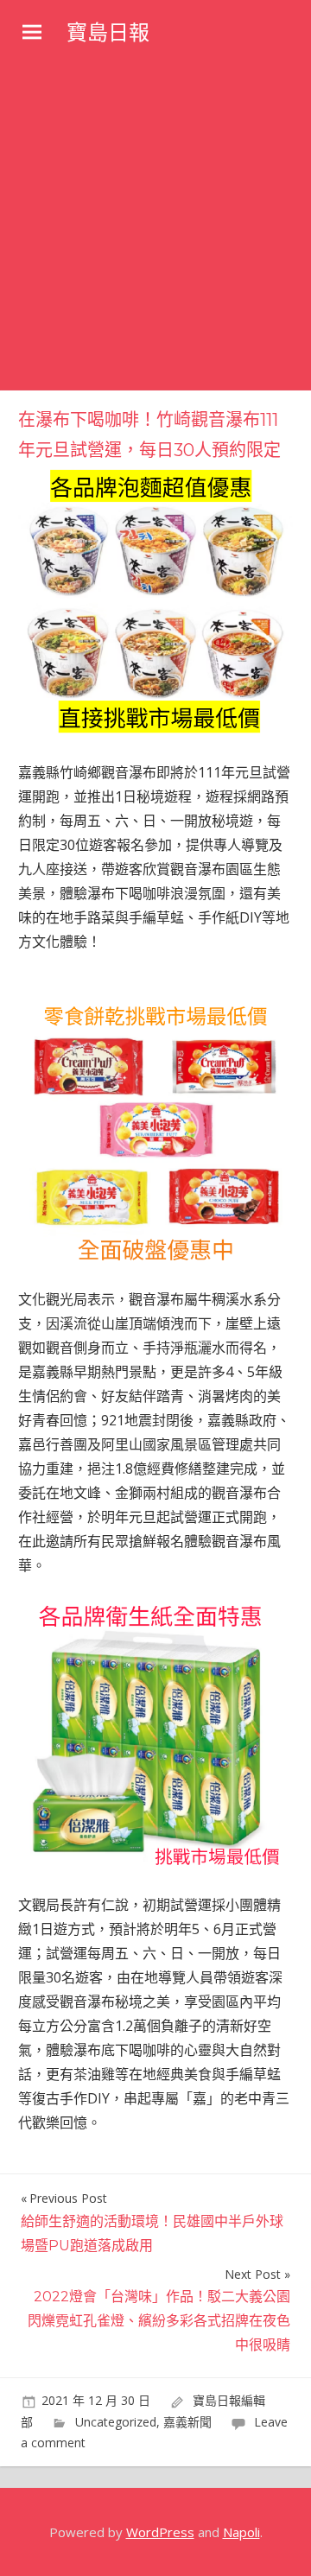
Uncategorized (116, 2422)
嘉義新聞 (187, 2422)
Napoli (241, 2532)
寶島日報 (108, 32)
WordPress (160, 2532)
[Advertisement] (155, 226)
